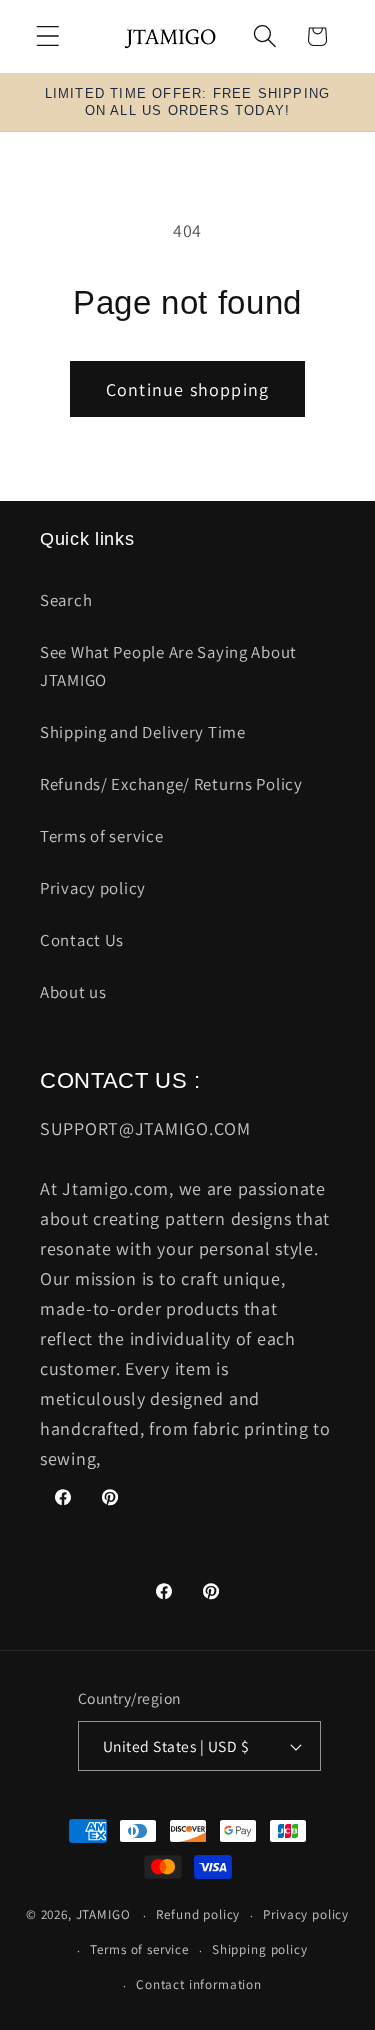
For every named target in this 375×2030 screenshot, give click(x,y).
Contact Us (82, 940)
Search (66, 600)
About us (73, 992)
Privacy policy (93, 888)
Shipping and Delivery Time (143, 732)
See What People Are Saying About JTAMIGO (168, 666)
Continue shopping (187, 389)
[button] (48, 36)
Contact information (199, 1984)
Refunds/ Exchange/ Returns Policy (171, 784)
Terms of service (102, 836)
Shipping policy (260, 1949)
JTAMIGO (103, 1915)
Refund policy (198, 1914)
